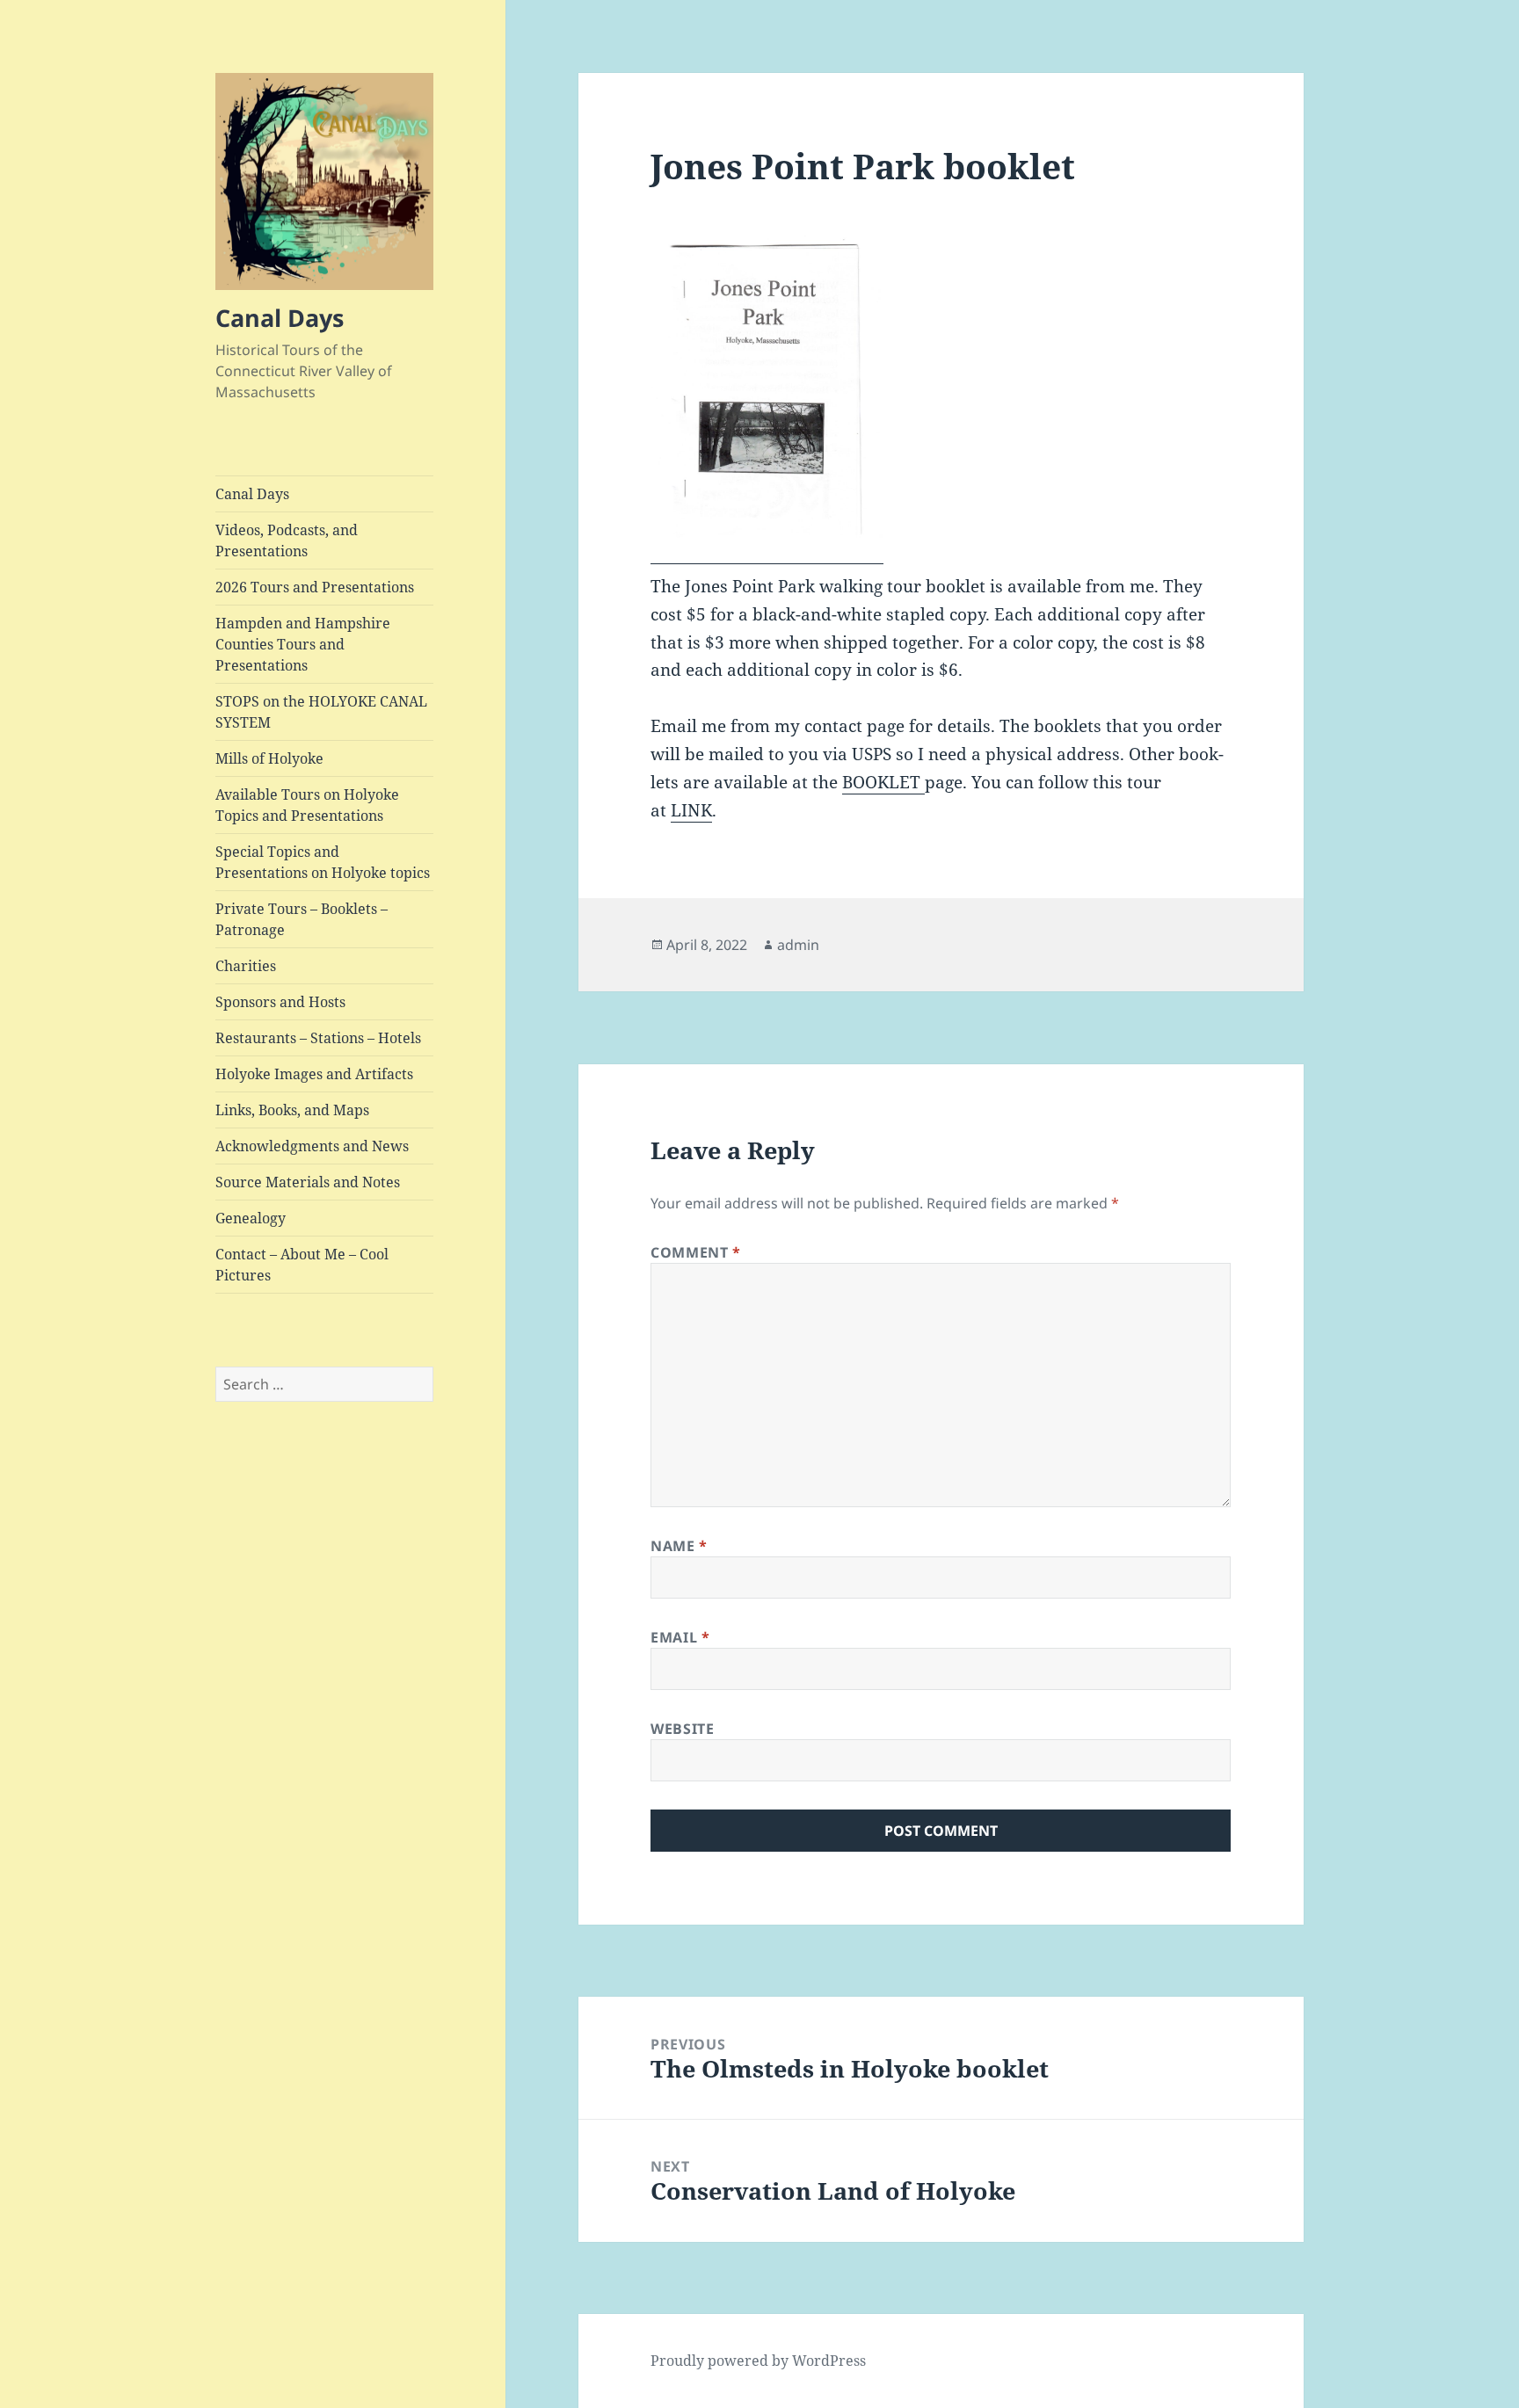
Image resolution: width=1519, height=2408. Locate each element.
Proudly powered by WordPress (758, 2361)
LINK (691, 810)
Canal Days (280, 318)
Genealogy (251, 1218)
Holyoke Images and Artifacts (314, 1074)
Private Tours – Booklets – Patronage (302, 919)
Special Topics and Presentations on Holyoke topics (323, 862)
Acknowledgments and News (312, 1146)
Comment (696, 1252)
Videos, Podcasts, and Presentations (287, 540)
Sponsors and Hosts (280, 1002)
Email (680, 1637)
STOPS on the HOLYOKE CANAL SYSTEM (321, 712)
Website (682, 1729)
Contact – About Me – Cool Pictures (302, 1265)
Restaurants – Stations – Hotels (318, 1038)
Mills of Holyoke (269, 758)
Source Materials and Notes (308, 1182)
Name (679, 1546)
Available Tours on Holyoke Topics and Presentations (307, 805)
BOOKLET (883, 782)
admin (798, 945)
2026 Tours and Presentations (315, 587)
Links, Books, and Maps (292, 1110)
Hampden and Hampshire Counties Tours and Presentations (303, 644)
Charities (246, 966)
